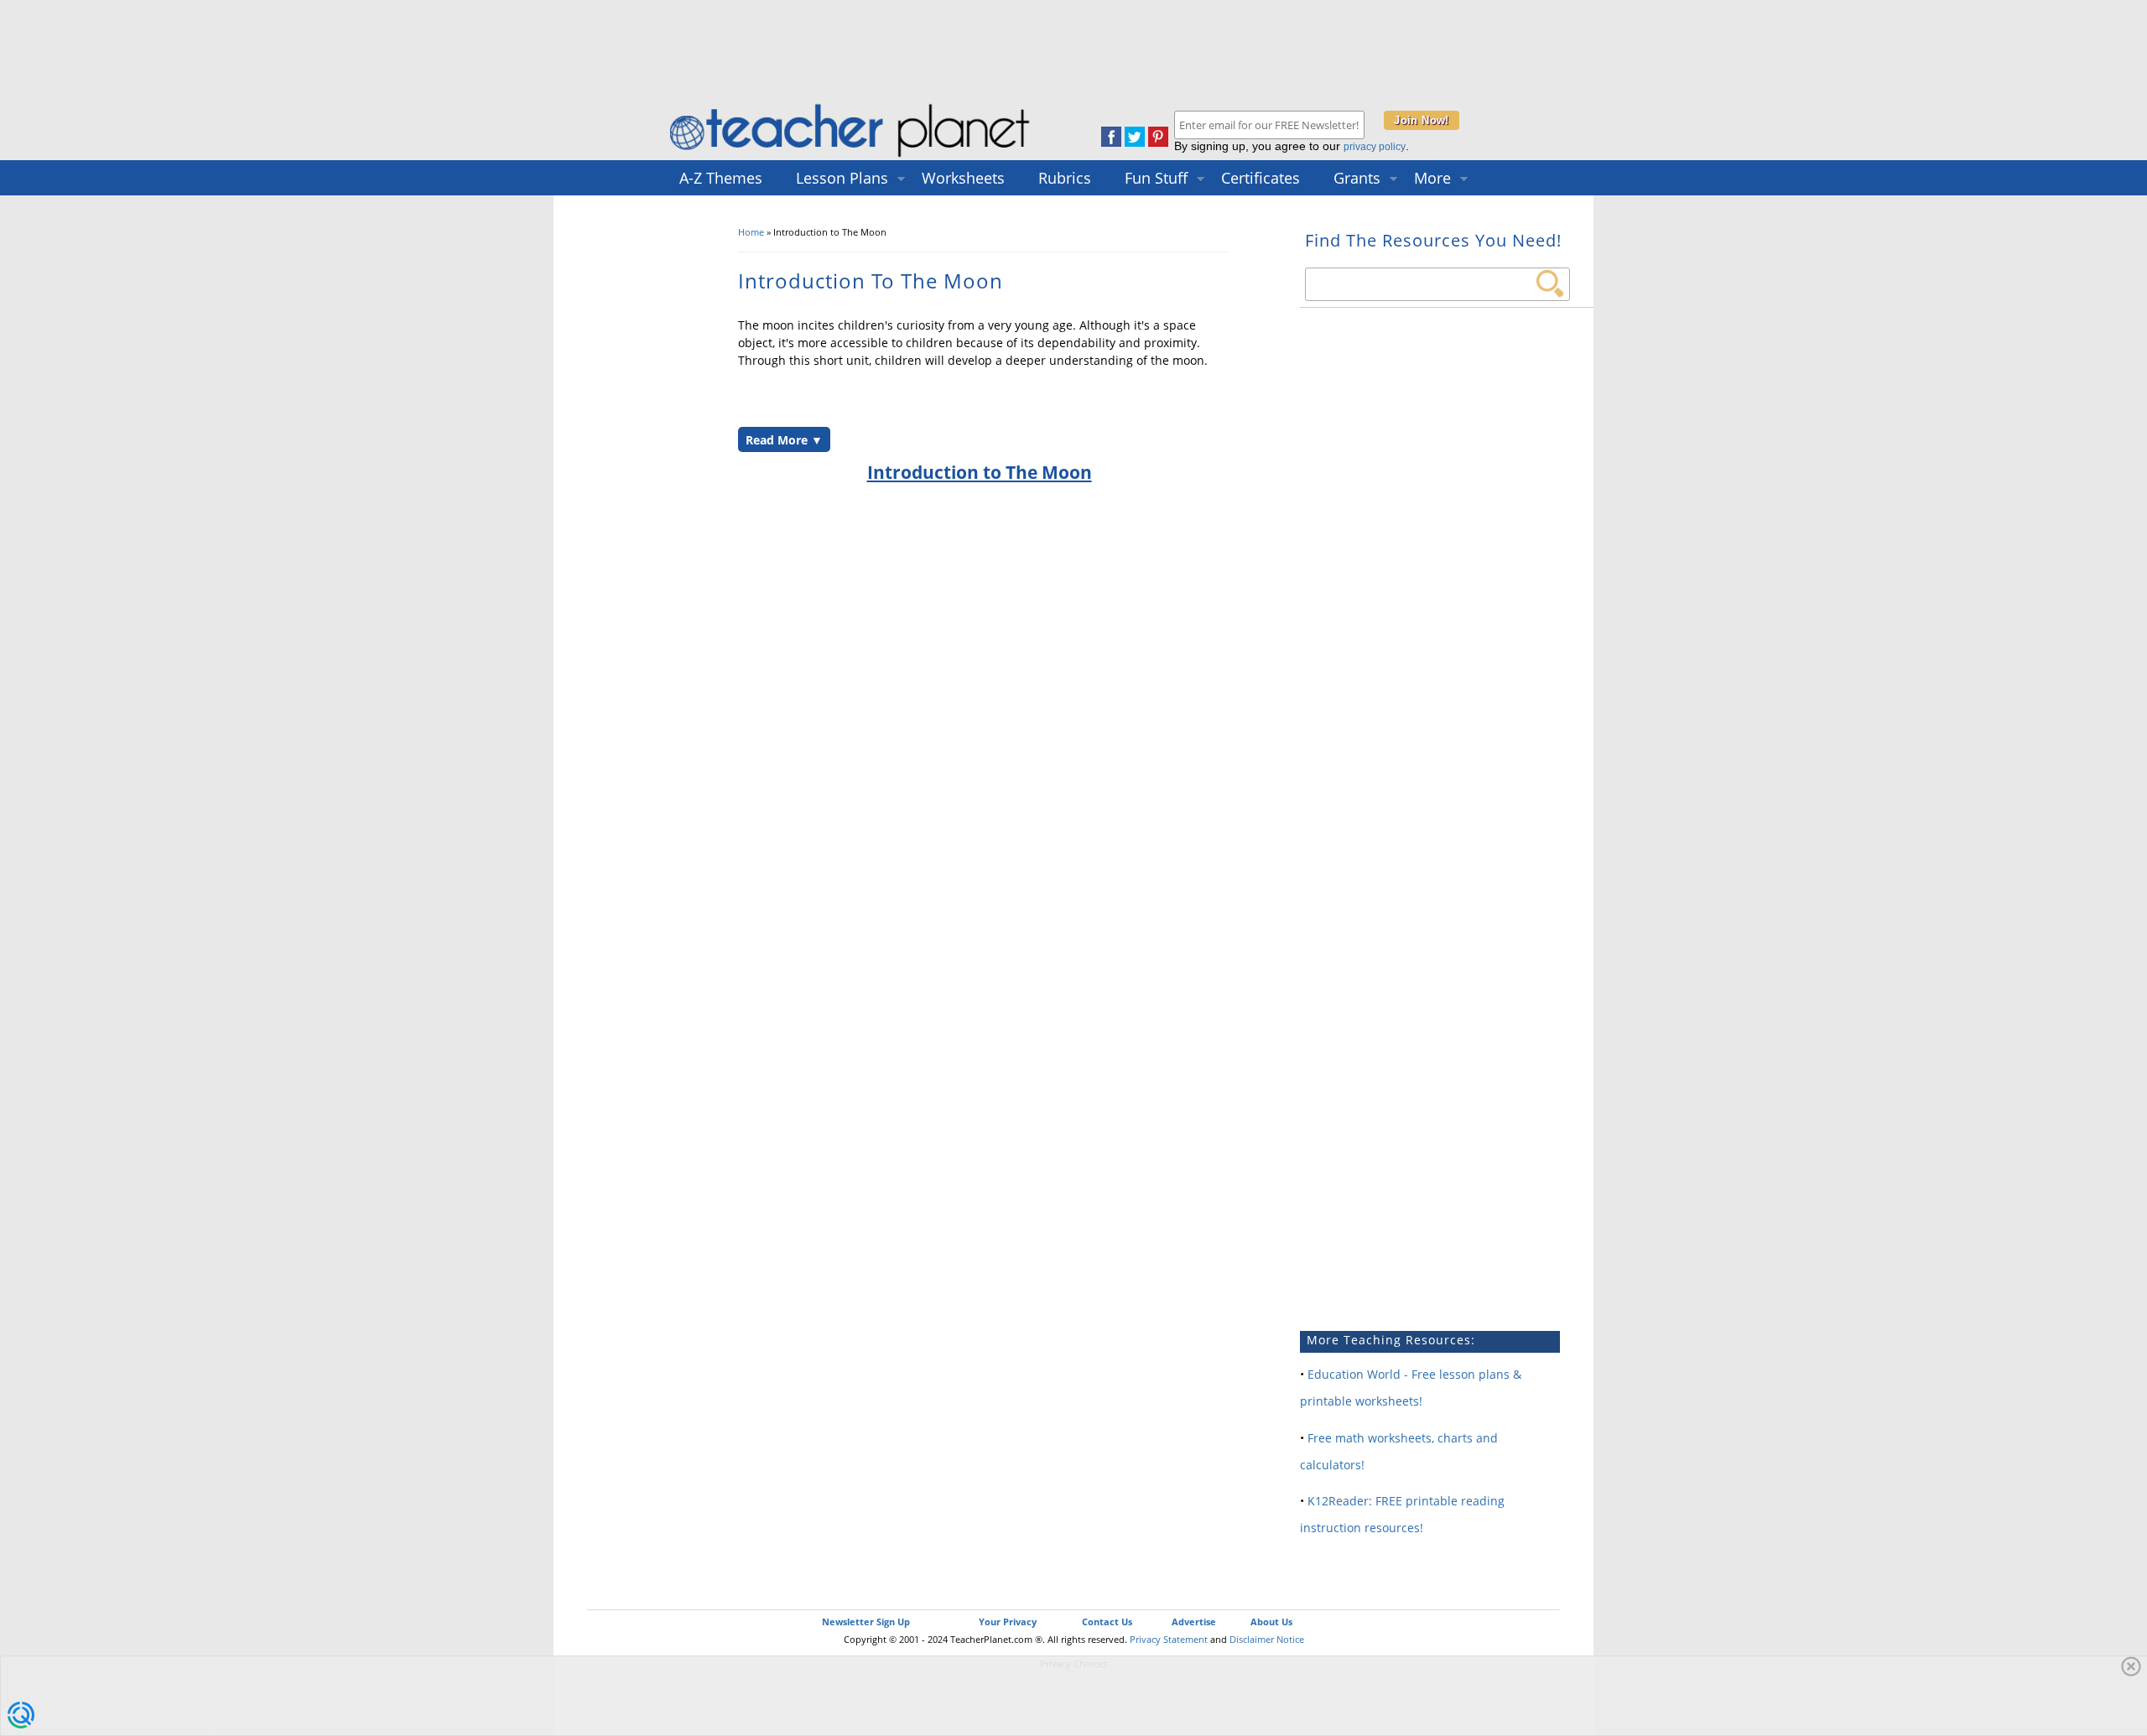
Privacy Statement (1169, 1639)
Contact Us (1107, 1622)
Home (751, 232)
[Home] (851, 156)
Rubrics (1065, 178)
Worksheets (963, 178)
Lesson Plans (842, 178)
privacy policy (1375, 147)
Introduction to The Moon (980, 472)
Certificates (1261, 178)
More (1432, 178)
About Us (1271, 1622)
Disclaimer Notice (1267, 1639)
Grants (1357, 178)
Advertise (1194, 1622)
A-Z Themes (721, 178)
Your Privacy (1008, 1622)
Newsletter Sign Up (866, 1622)
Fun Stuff (1156, 178)
